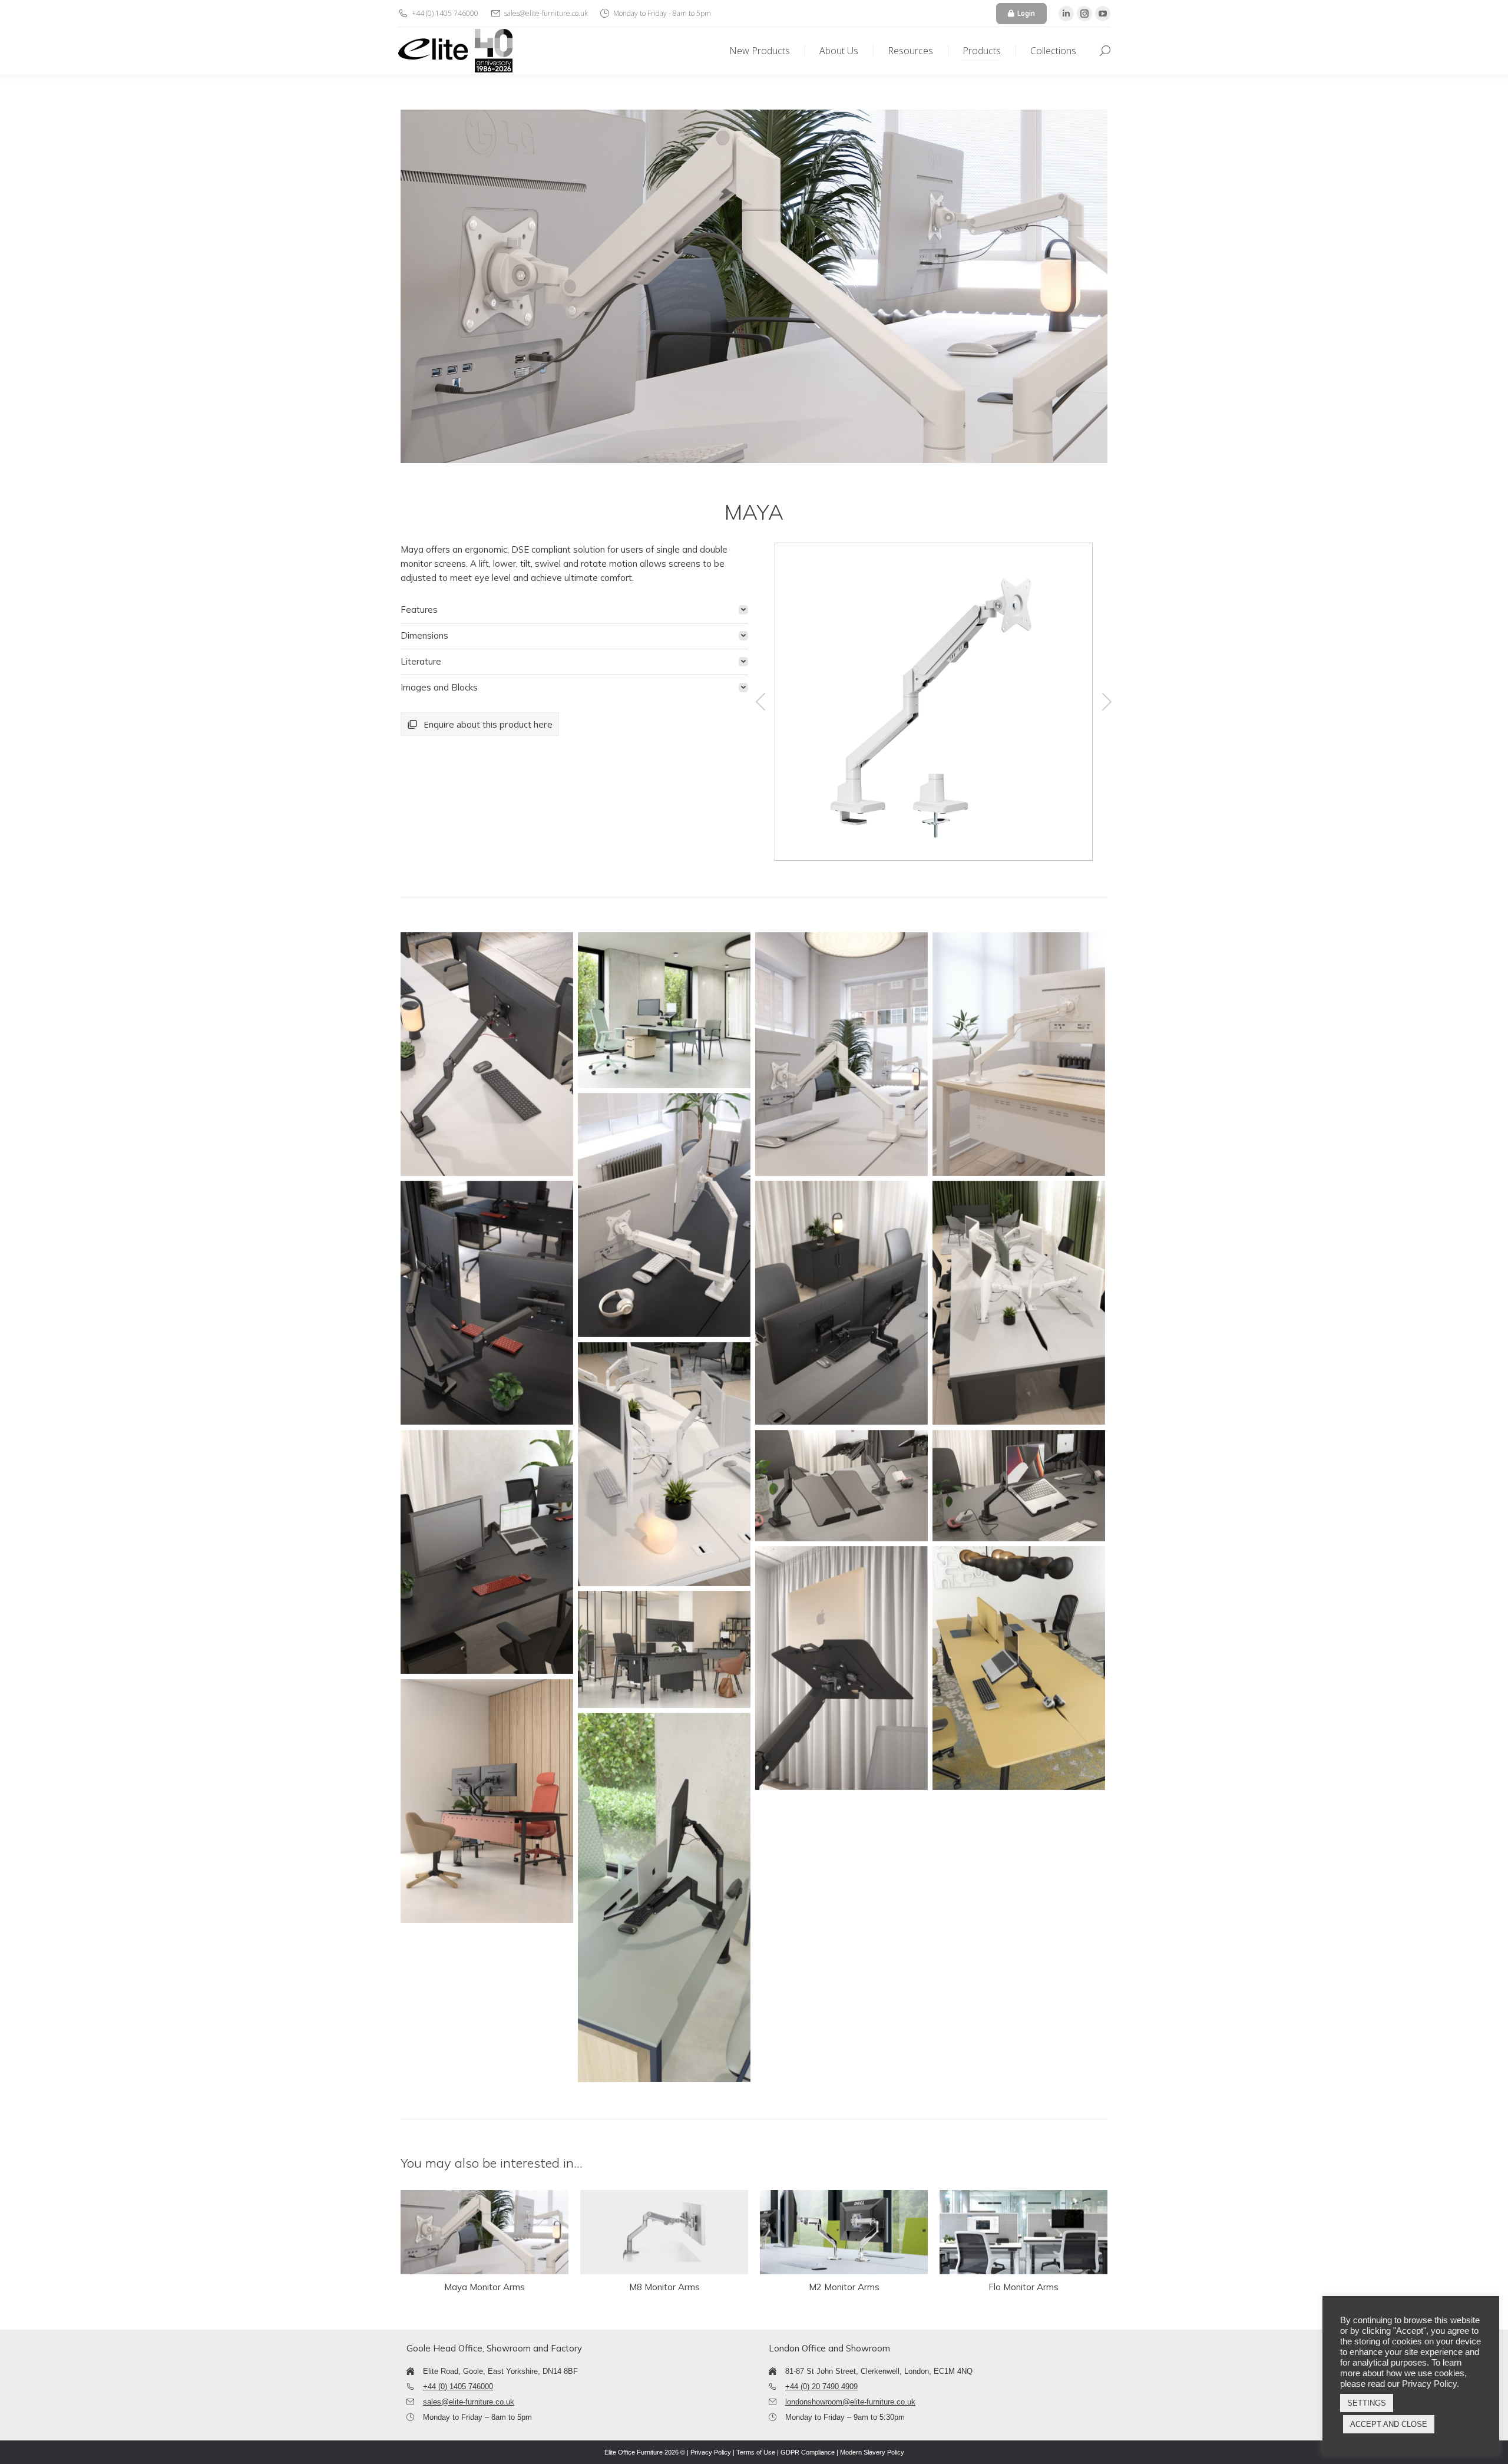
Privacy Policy (711, 2452)
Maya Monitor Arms (485, 2287)
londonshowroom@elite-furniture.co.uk (850, 2402)
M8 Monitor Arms (664, 2287)
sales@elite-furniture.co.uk (469, 2402)
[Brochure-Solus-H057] (664, 1010)
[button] (760, 702)
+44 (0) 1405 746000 (458, 2387)
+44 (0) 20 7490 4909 (821, 2387)
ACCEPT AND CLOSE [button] (1389, 2424)
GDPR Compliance (808, 2452)
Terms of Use (756, 2452)
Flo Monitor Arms (1023, 2287)
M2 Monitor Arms (844, 2287)
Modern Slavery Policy (872, 2452)
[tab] (574, 610)
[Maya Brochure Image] (487, 1054)
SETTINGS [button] (1367, 2403)
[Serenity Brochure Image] (1019, 1668)
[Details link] (485, 2232)
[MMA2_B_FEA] (932, 702)
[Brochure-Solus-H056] (664, 1898)
